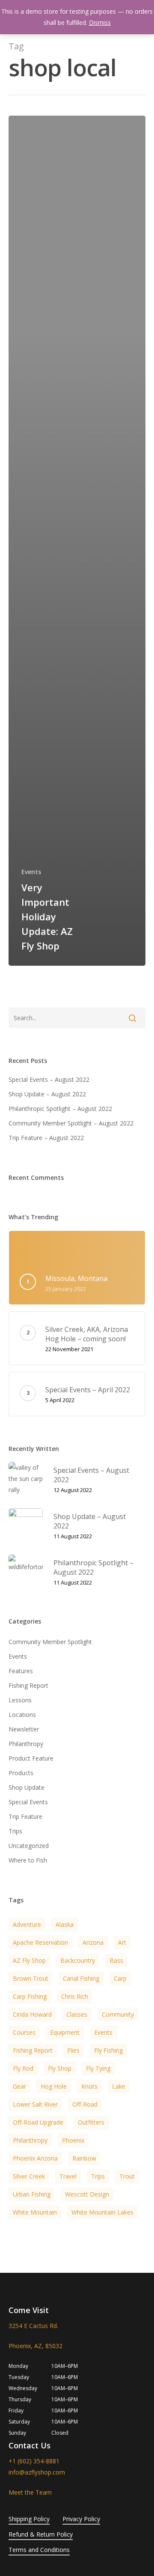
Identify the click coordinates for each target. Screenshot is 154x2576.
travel (68, 2176)
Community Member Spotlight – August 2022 (71, 1123)
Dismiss (100, 22)
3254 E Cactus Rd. (33, 2326)
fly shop (60, 2068)
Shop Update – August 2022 (47, 1094)
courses (24, 2032)
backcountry (78, 1960)
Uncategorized (29, 1846)
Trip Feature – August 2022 (46, 1138)
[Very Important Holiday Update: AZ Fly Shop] (77, 541)
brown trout (31, 1978)
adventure (27, 1924)
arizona (93, 1942)
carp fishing (30, 1996)
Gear (19, 2086)
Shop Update (27, 1787)
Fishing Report (28, 1685)
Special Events (28, 1802)
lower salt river (35, 2104)
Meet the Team (30, 2492)
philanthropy (30, 2140)
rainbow (84, 2158)
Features (21, 1671)
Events (31, 872)
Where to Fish (28, 1860)
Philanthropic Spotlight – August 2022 (60, 1109)
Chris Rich (75, 1996)
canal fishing (81, 1978)
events (103, 2032)
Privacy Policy (81, 2519)
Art (122, 1942)
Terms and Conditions (39, 2550)
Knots (89, 2086)
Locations (22, 1715)
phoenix (73, 2140)
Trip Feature (25, 1816)
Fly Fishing (108, 2050)
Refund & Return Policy (41, 2534)
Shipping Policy (29, 2519)
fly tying (98, 2068)
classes (77, 2014)
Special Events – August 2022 (49, 1079)
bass (116, 1960)
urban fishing (32, 2194)
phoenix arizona (35, 2158)
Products (21, 1773)
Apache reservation (40, 1942)
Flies (73, 2050)
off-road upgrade (38, 2122)
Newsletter (24, 1729)
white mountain (35, 2212)
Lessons (20, 1700)
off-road (85, 2104)
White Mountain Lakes (102, 2212)
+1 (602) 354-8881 (34, 2461)
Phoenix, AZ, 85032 (36, 2346)
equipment (65, 2032)
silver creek (29, 2176)
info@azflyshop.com (37, 2472)
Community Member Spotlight (50, 1642)
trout (127, 2176)
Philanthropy (26, 1744)
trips (98, 2176)
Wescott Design (87, 2194)
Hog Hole (54, 2086)
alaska (65, 1924)
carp (120, 1978)
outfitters (91, 2122)
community (118, 2014)
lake (119, 2086)
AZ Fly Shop (29, 1960)
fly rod (23, 2068)
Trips (15, 1831)
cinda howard (32, 2014)
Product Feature (31, 1758)
